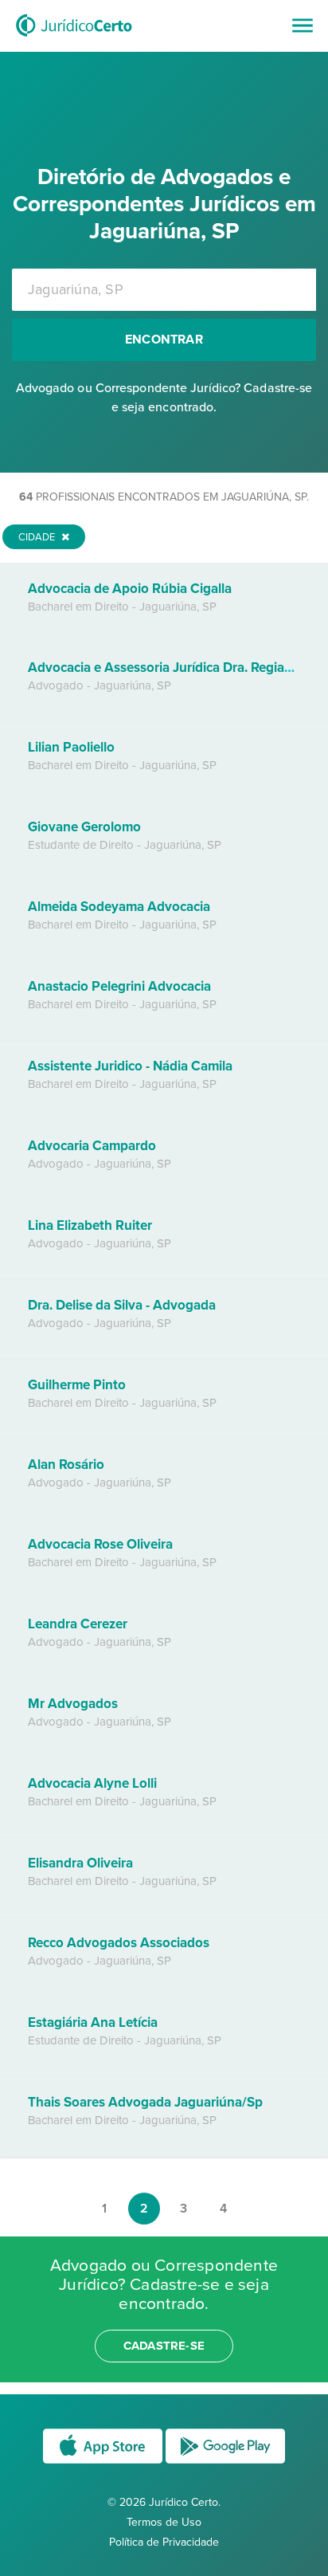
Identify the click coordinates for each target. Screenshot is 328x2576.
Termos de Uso (164, 2522)
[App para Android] (225, 2462)
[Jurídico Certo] (74, 38)
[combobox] (164, 290)
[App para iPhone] (104, 2462)
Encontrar (164, 340)
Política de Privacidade (164, 2542)
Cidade (38, 537)
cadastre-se (164, 2346)
